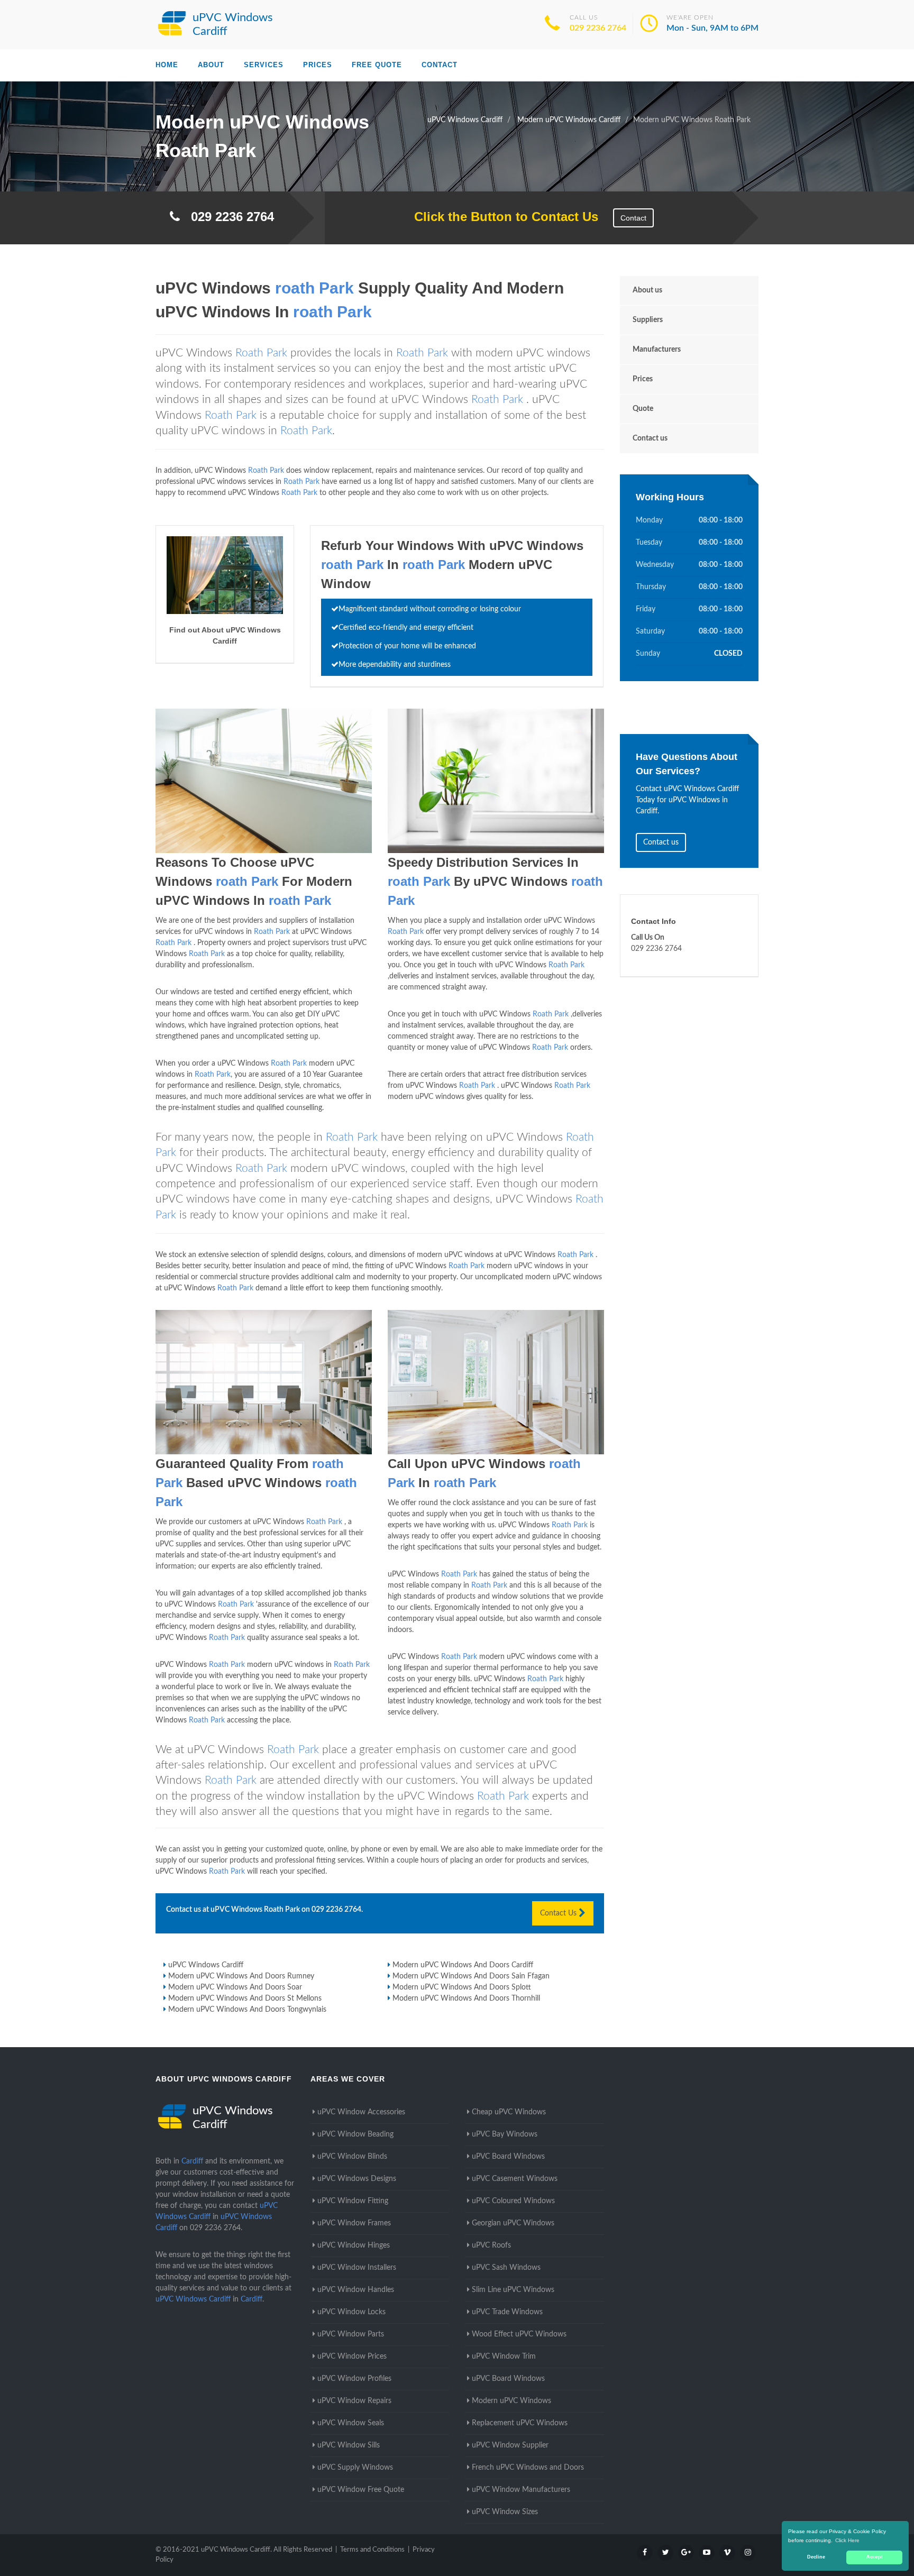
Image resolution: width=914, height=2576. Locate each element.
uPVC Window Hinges (354, 2245)
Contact (440, 65)
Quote (643, 409)
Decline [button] (816, 2557)
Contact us (650, 438)
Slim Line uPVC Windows (513, 2290)
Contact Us (559, 1913)
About (211, 65)
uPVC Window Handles (356, 2290)
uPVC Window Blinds (352, 2157)
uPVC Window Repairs (354, 2401)
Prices (318, 65)
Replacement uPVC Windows (520, 2423)
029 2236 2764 (598, 28)
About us (647, 290)
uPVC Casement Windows (515, 2179)
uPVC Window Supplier (510, 2445)
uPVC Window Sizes (505, 2512)
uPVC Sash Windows (506, 2268)
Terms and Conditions (372, 2550)
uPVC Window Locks (351, 2312)
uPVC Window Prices (352, 2357)
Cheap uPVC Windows (509, 2112)
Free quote (377, 65)
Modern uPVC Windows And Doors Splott (462, 1987)
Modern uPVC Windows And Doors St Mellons (245, 1999)
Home (167, 65)
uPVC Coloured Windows (513, 2201)
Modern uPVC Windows (511, 2401)
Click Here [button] (847, 2540)
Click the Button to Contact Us (501, 217)
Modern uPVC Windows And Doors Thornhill (466, 1999)
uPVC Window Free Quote (361, 2490)
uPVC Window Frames (354, 2223)
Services (264, 65)
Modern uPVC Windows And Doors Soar (235, 1987)
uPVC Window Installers (357, 2268)
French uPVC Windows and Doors (528, 2468)
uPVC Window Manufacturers (521, 2490)
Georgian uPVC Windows (513, 2223)
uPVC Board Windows (508, 2157)
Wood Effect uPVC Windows (519, 2334)
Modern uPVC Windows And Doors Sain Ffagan (471, 1976)
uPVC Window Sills (349, 2445)
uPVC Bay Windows (505, 2134)
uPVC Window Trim (504, 2357)
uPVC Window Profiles (354, 2379)
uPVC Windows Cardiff (206, 1965)
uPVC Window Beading (355, 2134)
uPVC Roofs (491, 2245)
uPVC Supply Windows (355, 2468)
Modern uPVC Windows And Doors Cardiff (463, 1965)
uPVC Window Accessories (361, 2112)
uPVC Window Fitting (353, 2201)
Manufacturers (657, 350)
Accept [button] (875, 2557)
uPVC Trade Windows (507, 2312)
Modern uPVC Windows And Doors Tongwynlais (247, 2010)
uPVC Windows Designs (357, 2179)
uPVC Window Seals (351, 2423)
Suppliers (648, 320)
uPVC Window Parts (351, 2334)
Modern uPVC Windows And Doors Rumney (241, 1976)
